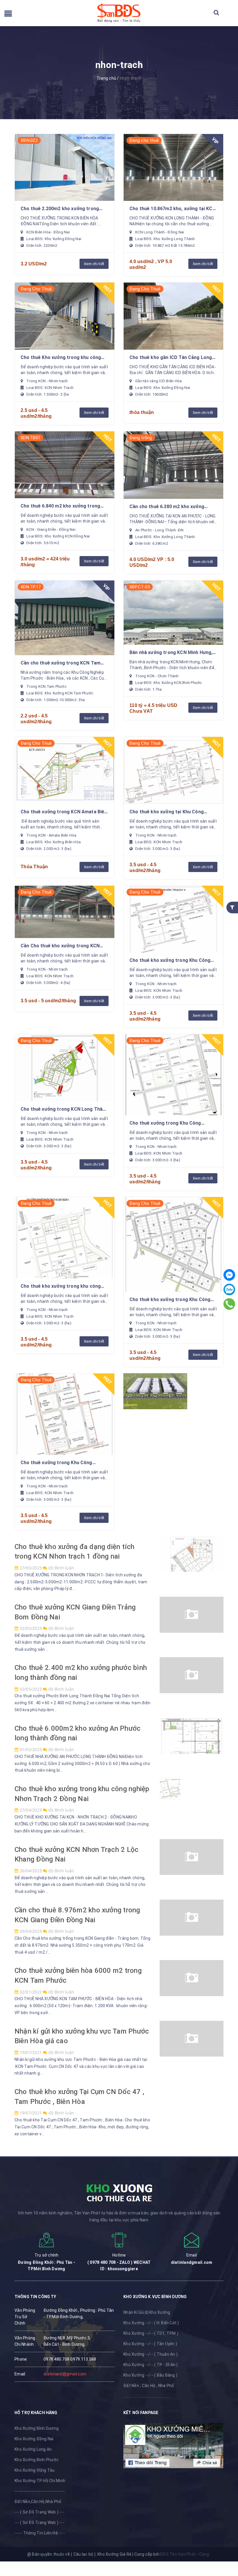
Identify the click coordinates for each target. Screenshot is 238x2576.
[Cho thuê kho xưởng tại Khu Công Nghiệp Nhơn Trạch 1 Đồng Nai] (173, 770)
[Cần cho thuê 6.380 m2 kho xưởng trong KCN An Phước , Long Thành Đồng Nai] (173, 465)
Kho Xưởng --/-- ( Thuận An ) (150, 2354)
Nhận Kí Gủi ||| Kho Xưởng (147, 2312)
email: (20, 2374)
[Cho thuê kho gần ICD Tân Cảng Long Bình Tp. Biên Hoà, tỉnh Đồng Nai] (173, 316)
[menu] (8, 15)
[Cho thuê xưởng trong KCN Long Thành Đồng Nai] (65, 1068)
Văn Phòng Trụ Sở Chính (25, 2317)
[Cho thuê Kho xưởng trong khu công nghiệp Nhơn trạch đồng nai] (65, 316)
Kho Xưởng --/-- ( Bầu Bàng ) (150, 2375)
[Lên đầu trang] (226, 2545)
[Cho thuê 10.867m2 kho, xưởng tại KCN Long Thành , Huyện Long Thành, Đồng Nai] (173, 167)
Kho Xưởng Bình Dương (37, 2428)
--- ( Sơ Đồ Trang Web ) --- (39, 2512)
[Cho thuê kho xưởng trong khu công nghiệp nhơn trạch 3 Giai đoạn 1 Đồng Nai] (65, 1238)
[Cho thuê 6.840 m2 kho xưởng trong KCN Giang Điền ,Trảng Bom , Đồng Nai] (65, 465)
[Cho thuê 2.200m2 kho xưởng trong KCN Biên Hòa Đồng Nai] (65, 167)
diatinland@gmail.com (65, 2374)
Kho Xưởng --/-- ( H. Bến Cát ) (151, 2323)
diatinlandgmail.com (192, 2262)
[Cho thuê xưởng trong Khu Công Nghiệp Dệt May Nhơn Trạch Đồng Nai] (173, 1075)
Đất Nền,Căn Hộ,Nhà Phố (38, 2502)
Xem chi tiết (94, 264)
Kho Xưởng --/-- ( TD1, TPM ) (151, 2333)
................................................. (146, 2396)
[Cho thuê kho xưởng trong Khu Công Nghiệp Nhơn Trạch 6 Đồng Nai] (173, 1244)
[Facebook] (229, 1275)
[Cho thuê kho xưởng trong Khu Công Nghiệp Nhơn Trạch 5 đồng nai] (173, 919)
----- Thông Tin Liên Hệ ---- (40, 2533)
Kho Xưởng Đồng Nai (34, 2439)
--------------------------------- (40, 2491)
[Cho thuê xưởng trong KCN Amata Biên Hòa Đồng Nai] (65, 770)
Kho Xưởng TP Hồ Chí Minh (40, 2481)
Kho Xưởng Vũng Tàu (35, 2470)
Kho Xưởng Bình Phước (37, 2460)
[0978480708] (229, 1304)
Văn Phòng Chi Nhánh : (25, 2341)
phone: (21, 2359)
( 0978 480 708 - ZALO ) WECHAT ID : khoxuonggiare (119, 2266)
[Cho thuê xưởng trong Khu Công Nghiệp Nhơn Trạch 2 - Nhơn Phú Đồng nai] (65, 1414)
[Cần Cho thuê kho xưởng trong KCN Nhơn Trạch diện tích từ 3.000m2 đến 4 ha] (65, 912)
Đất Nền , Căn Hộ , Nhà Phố (149, 2386)
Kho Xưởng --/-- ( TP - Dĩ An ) (151, 2365)
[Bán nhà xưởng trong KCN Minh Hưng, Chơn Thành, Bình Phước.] (173, 613)
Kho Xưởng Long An (33, 2449)
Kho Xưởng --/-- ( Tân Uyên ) (150, 2344)
